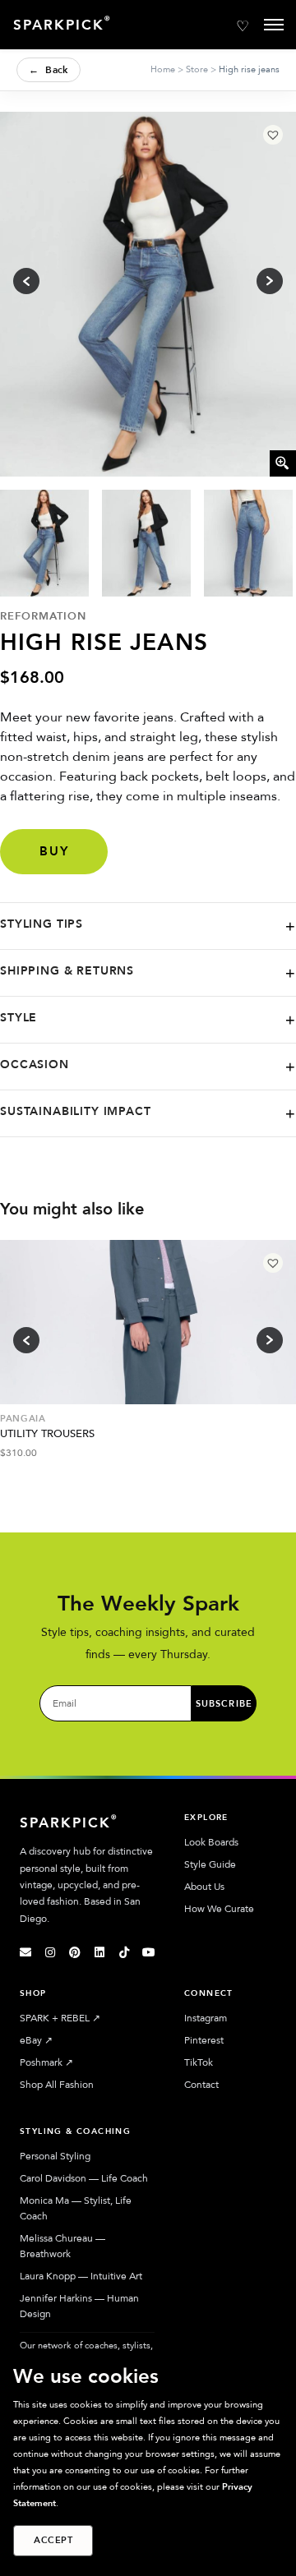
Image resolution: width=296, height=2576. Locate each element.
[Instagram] (50, 1952)
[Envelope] (25, 1952)
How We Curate (219, 1909)
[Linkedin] (99, 1952)
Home (163, 69)
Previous (26, 1340)
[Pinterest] (75, 1952)
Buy (54, 851)
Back (49, 70)
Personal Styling (55, 2156)
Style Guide (210, 1864)
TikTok (199, 2062)
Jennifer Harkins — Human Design (79, 2306)
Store (197, 69)
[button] (273, 135)
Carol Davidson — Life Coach (84, 2178)
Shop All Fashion (57, 2085)
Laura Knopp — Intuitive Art (81, 2276)
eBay (36, 2040)
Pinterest (204, 2040)
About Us (204, 1887)
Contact (201, 2085)
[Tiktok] (124, 1952)
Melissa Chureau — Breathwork (62, 2246)
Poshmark (46, 2062)
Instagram (206, 2018)
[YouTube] (149, 1952)
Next (270, 1340)
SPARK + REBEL (60, 2018)
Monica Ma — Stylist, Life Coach (76, 2208)
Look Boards (211, 1842)
